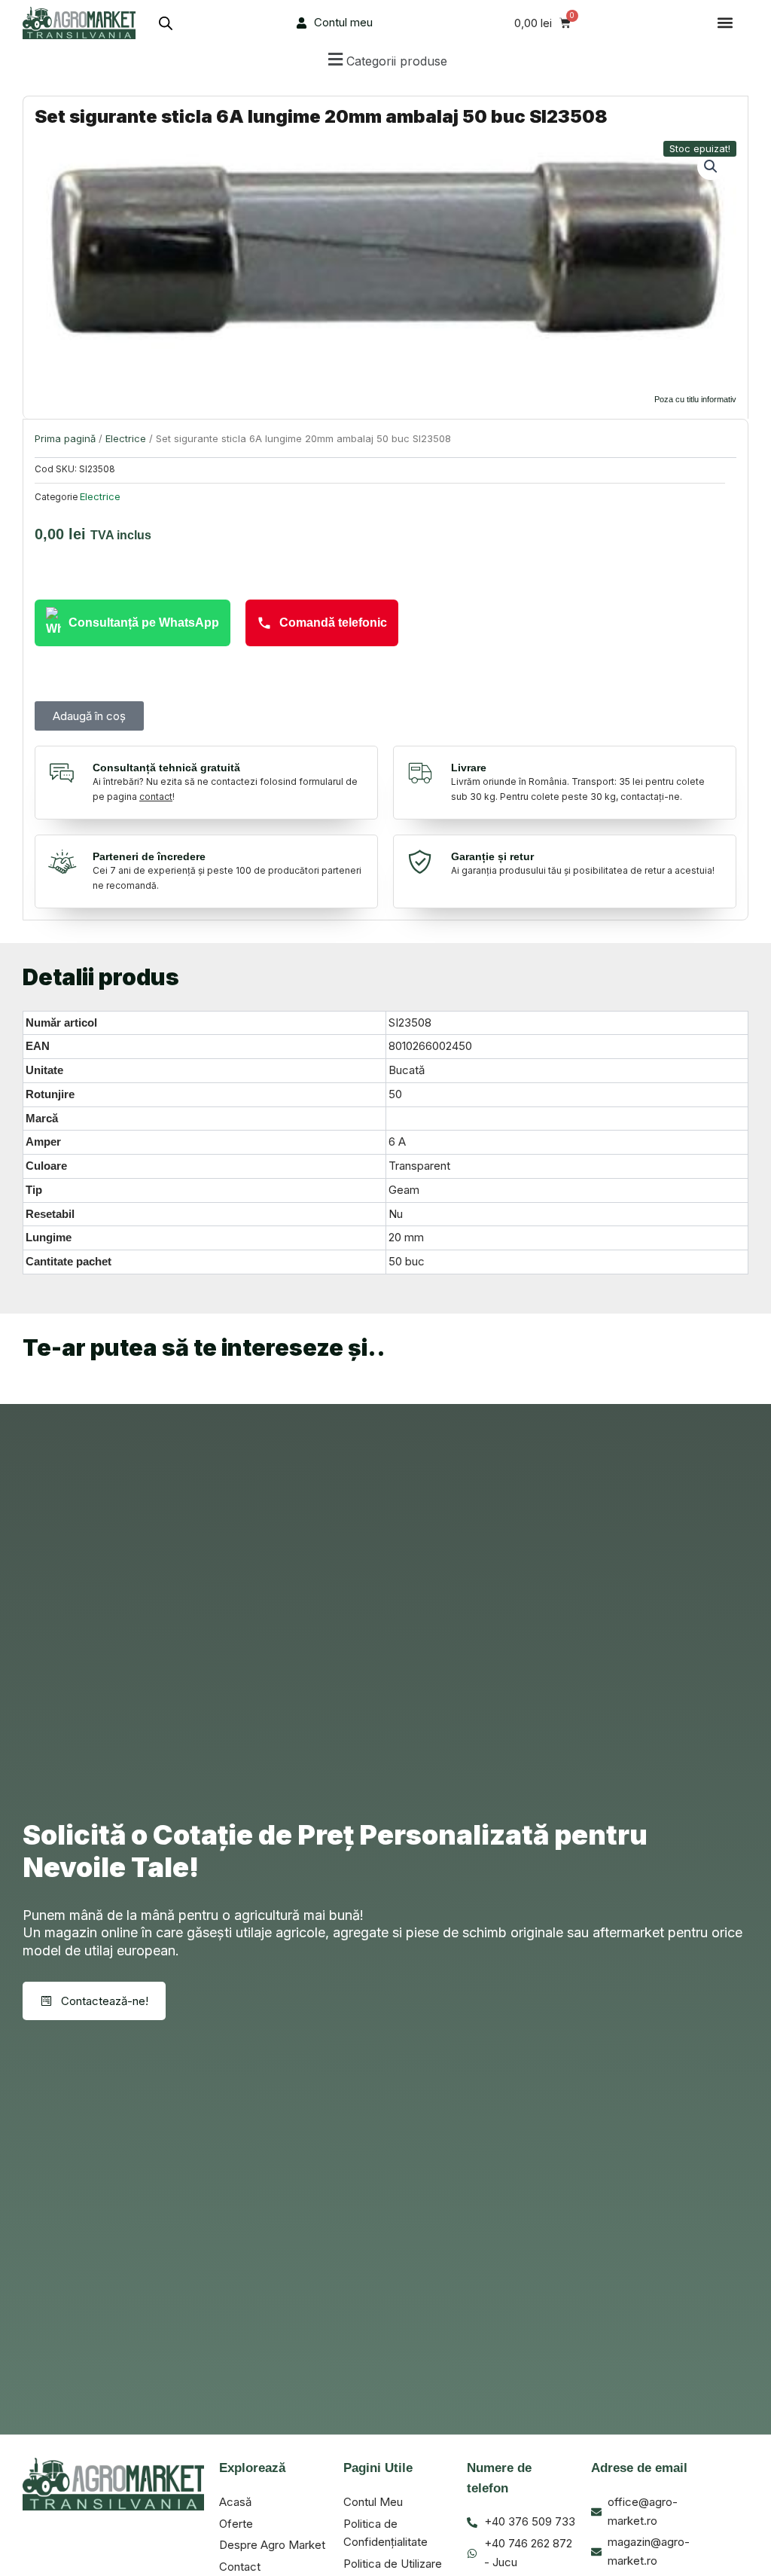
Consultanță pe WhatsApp (144, 623)
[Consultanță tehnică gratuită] (66, 773)
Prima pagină (65, 438)
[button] (725, 23)
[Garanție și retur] (424, 862)
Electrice (126, 438)
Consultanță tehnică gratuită (166, 768)
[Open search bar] (166, 23)
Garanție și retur (492, 856)
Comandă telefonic (333, 623)
